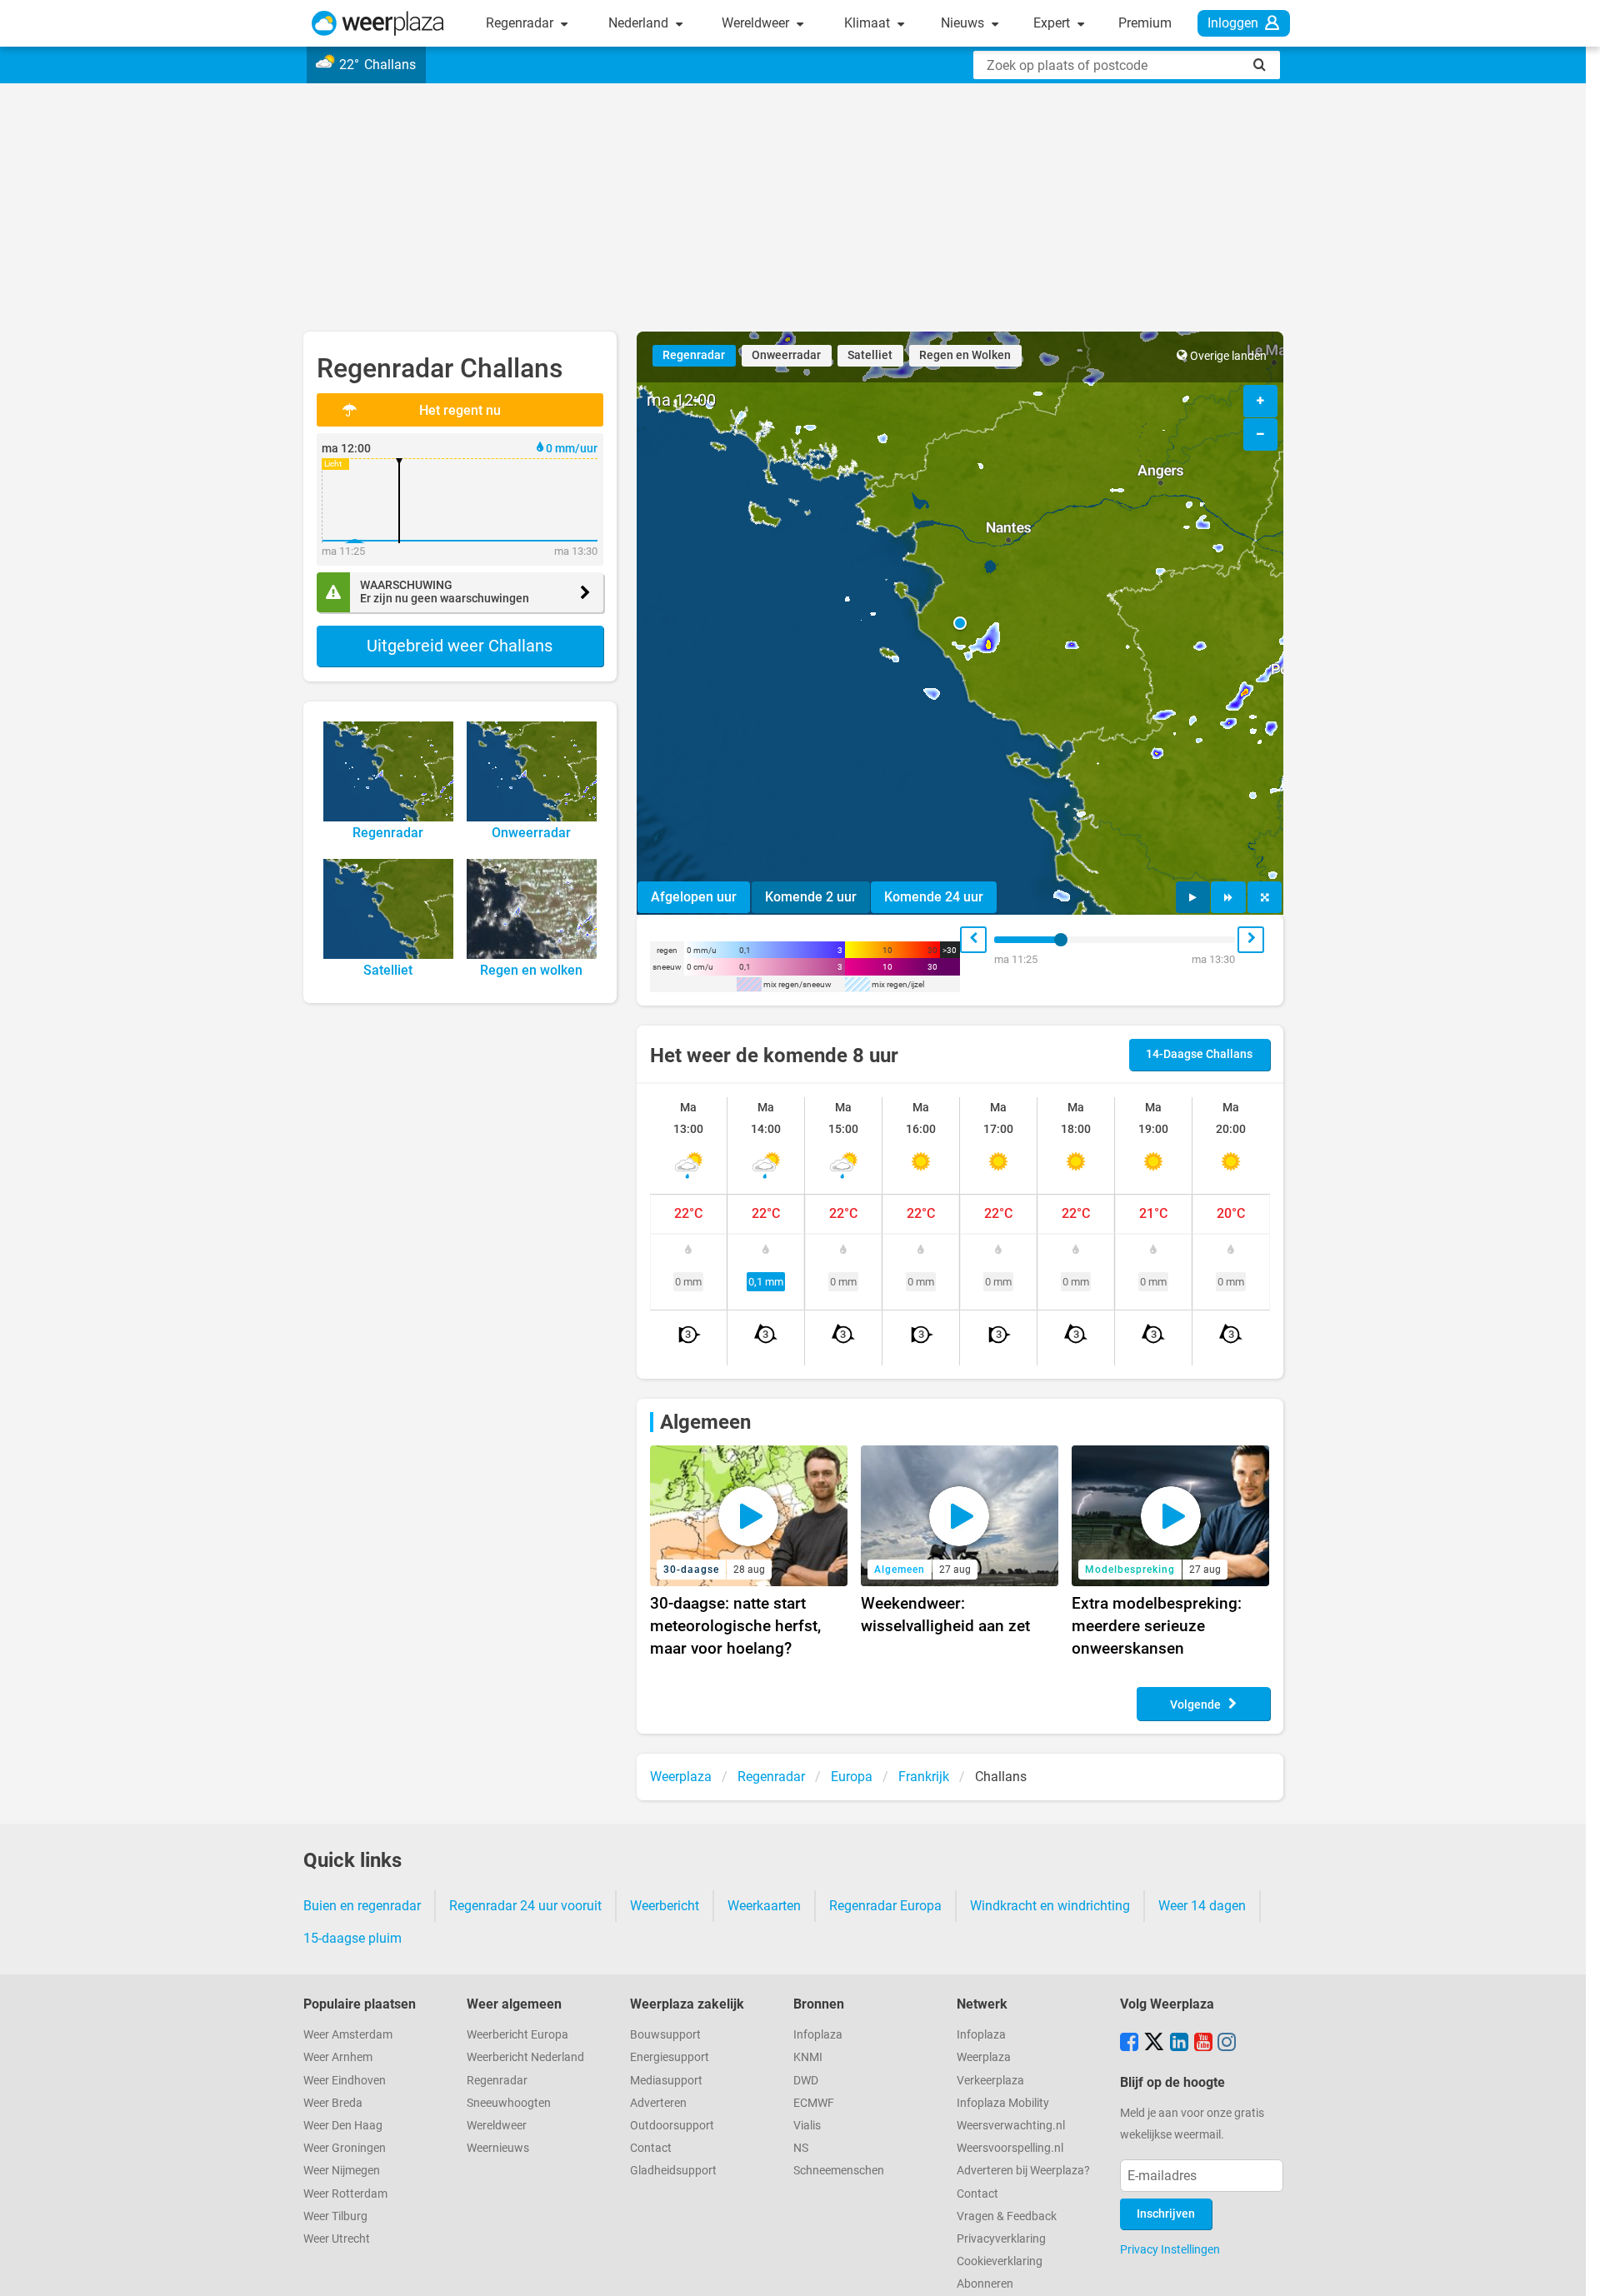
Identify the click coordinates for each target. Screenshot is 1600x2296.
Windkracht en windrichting (1050, 1906)
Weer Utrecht (337, 2239)
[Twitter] (1154, 2044)
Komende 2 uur (811, 897)
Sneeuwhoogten (509, 2103)
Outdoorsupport (672, 2126)
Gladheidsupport (673, 2171)
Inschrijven (1166, 2214)
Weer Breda (333, 2103)
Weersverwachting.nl (1011, 2126)
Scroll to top (1573, 2269)
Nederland (640, 23)
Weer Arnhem (338, 2057)
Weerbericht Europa (517, 2035)
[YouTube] (1203, 2044)
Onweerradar (786, 355)
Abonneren (985, 2284)
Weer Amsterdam (348, 2035)
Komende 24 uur (934, 897)
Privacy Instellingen (1170, 2249)
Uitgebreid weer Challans (460, 646)
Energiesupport (670, 2057)
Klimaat (869, 23)
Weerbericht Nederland (525, 2057)
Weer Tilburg (335, 2216)
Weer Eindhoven (345, 2081)
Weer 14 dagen (1202, 1906)
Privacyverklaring (1001, 2239)
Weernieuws (498, 2148)
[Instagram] (1227, 2044)
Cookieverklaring (1000, 2261)
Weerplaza (984, 2057)
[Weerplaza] (378, 23)
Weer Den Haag (343, 2126)
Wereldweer (757, 23)
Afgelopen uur (694, 897)
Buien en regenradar (362, 1906)
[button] (960, 623)
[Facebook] (1129, 2044)
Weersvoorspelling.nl (1010, 2148)
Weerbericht (665, 1906)
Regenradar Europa (885, 1906)
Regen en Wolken (965, 355)
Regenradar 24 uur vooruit (525, 1906)
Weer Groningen (345, 2148)
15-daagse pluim (352, 1938)
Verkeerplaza (990, 2081)
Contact (651, 2148)
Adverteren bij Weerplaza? (1023, 2171)
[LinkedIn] (1179, 2044)
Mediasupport (666, 2081)
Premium (1145, 23)
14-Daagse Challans (1199, 1054)
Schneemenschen (839, 2171)
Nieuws (964, 23)
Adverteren (658, 2103)
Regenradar (521, 23)
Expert (1053, 23)
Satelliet (870, 355)
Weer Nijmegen (342, 2171)
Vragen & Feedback (1007, 2216)
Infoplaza (818, 2035)
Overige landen (1228, 356)
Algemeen (705, 1422)
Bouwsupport (665, 2035)
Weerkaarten (764, 1906)
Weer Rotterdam (345, 2194)
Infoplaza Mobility (1003, 2103)
